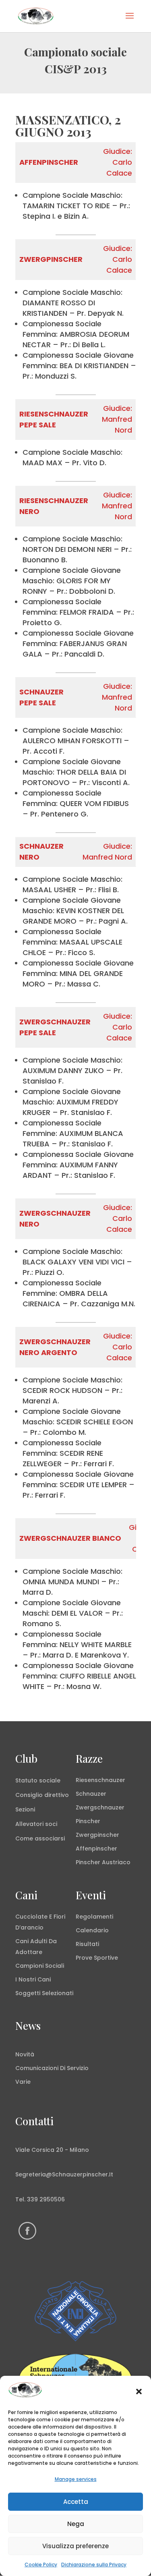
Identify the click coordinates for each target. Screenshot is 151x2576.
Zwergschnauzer (100, 1807)
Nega (76, 2524)
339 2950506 (46, 2199)
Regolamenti (94, 1917)
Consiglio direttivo (42, 1795)
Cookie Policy (41, 2565)
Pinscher (88, 1821)
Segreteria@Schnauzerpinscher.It (64, 2174)
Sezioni (25, 1809)
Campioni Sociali (40, 1966)
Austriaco (116, 1862)
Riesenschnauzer (100, 1780)
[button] (139, 2392)
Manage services (76, 2479)
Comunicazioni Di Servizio (52, 2068)
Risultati (87, 1944)
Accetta (76, 2502)
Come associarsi (40, 1838)
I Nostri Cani (33, 1979)
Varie (23, 2082)
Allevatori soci (36, 1824)
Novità (25, 2054)
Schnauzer (91, 1794)
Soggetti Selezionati (44, 1993)
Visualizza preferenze (75, 2546)
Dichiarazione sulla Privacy (94, 2565)
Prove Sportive (97, 1958)
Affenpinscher (96, 1849)
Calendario (92, 1930)
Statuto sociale (38, 1780)
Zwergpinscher (97, 1835)
